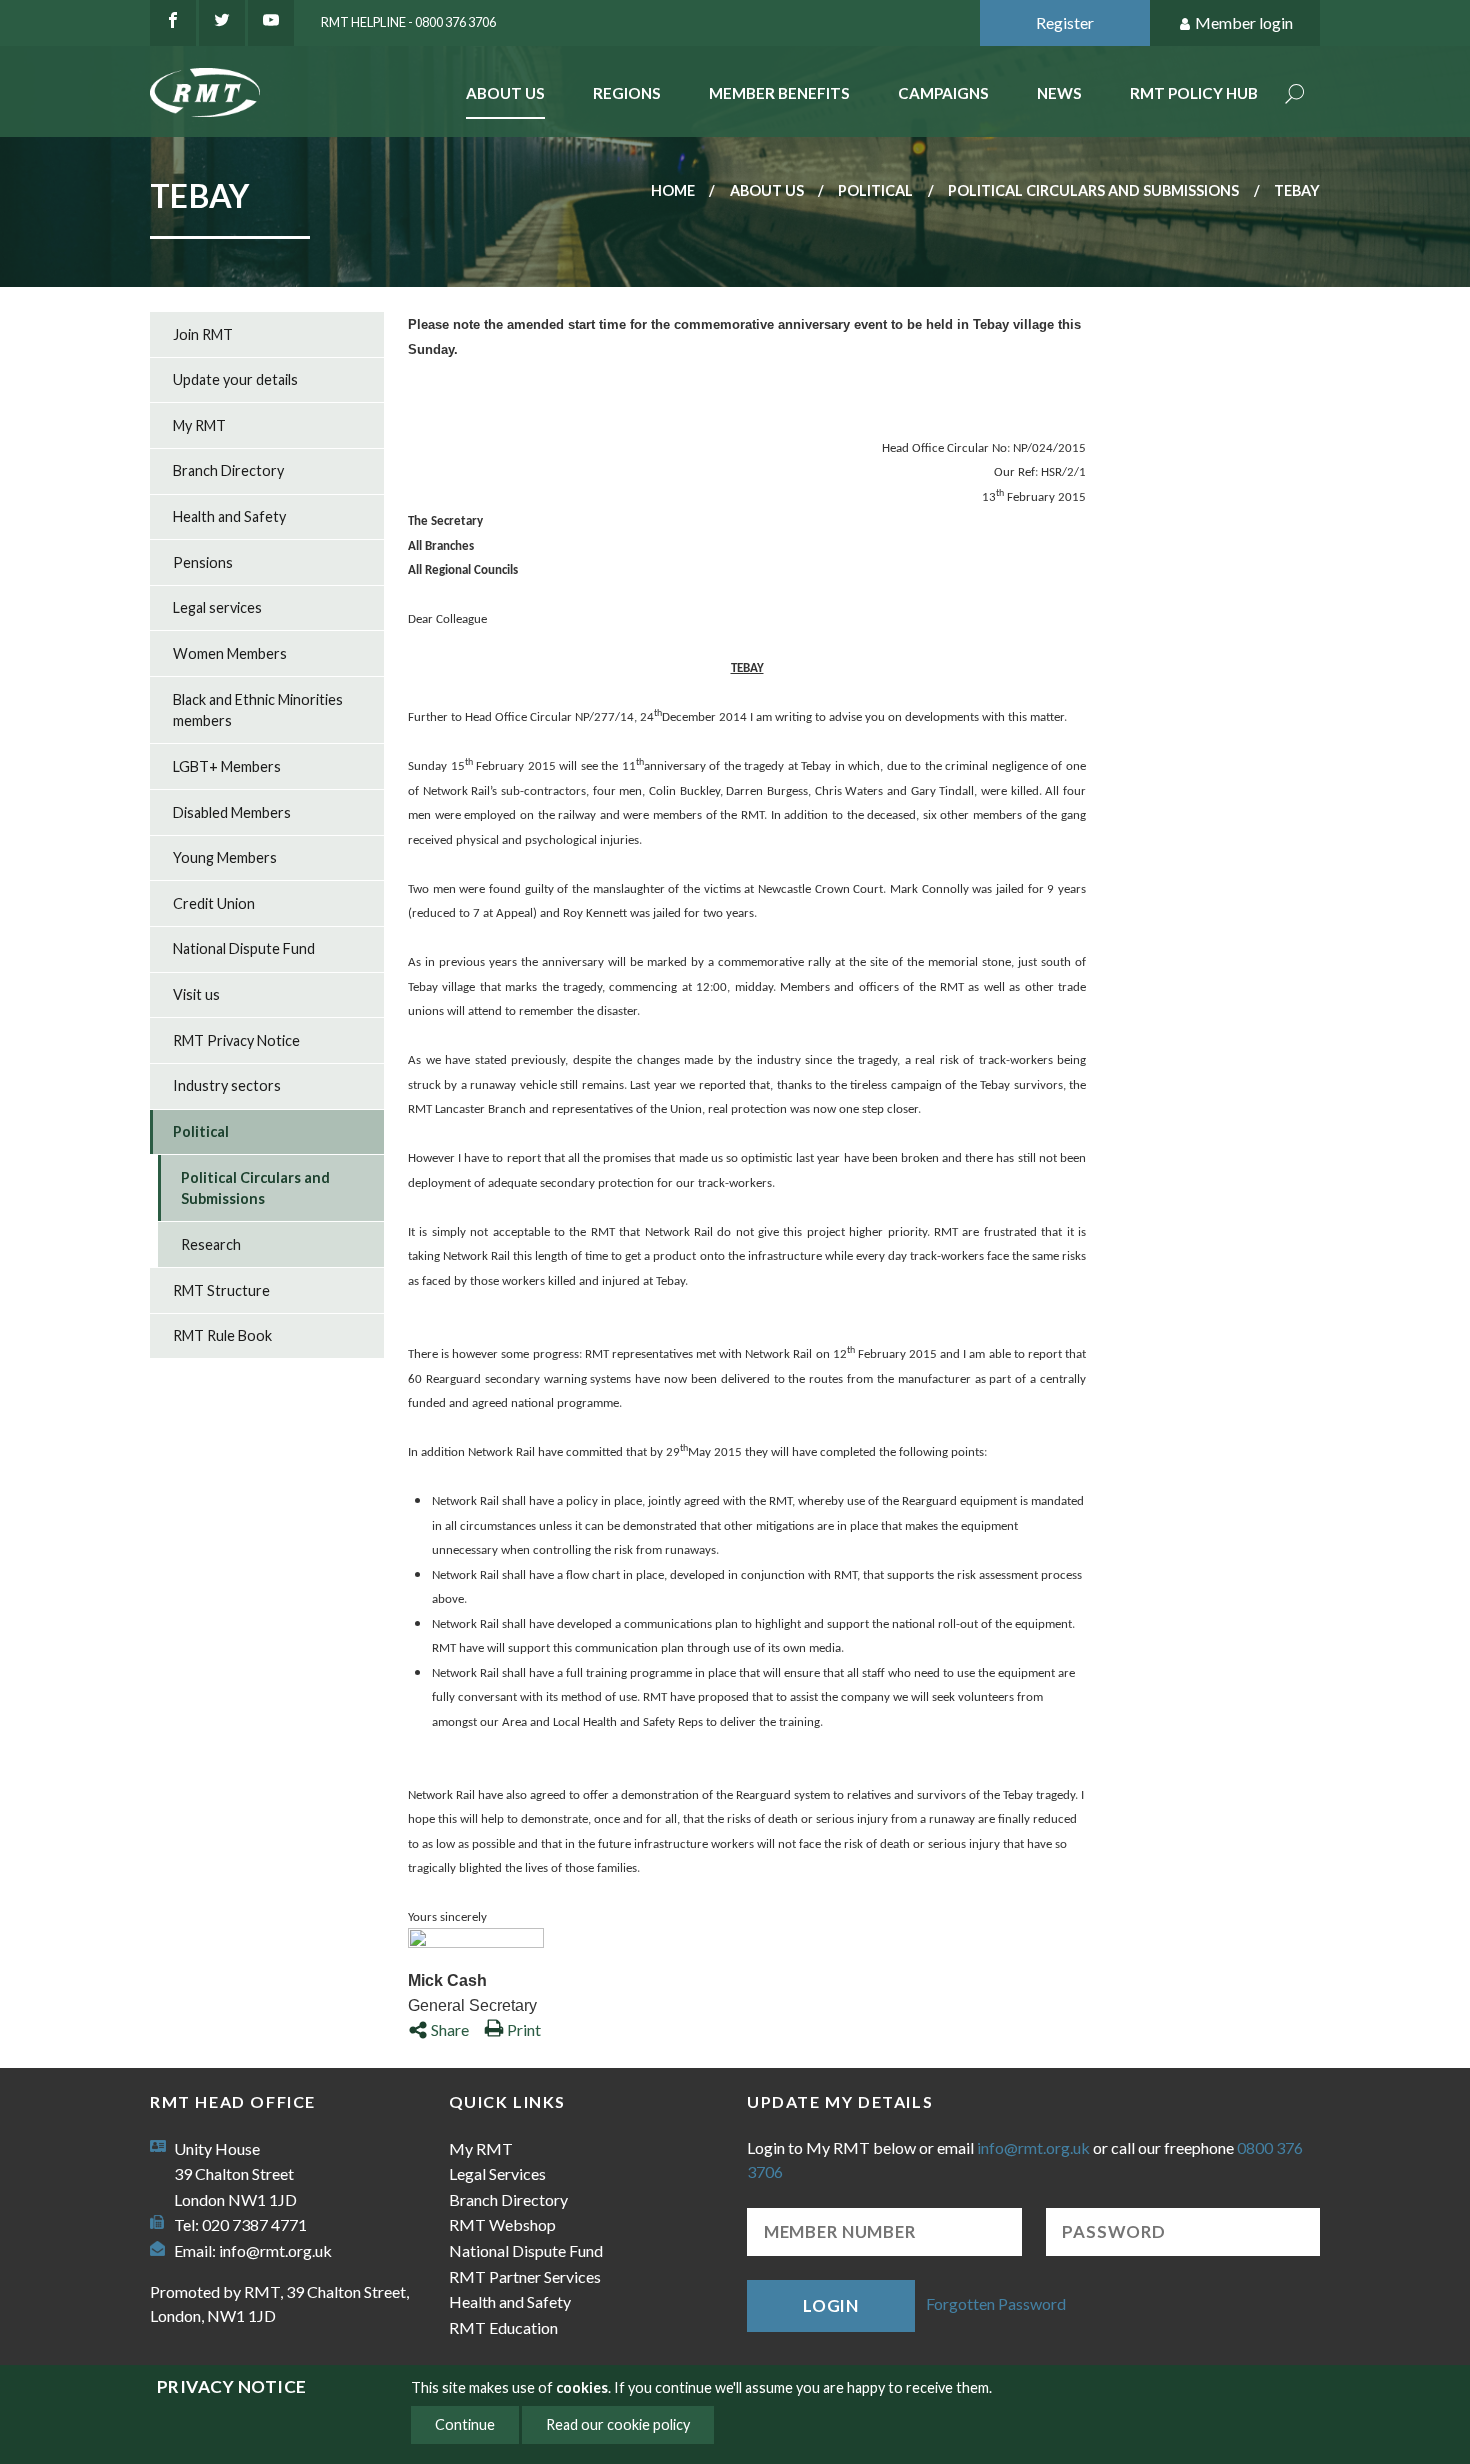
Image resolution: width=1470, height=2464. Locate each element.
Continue (465, 2424)
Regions (627, 93)
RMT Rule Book (222, 1335)
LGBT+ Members (227, 766)
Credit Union (214, 903)
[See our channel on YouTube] (271, 23)
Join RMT (203, 334)
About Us (505, 93)
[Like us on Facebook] (173, 23)
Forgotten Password (996, 2303)
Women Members (230, 653)
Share (450, 2029)
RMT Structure (221, 1290)
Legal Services (497, 2173)
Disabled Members (232, 812)
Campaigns (943, 93)
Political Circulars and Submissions (1093, 190)
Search (1295, 95)
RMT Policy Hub (1194, 93)
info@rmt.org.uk (275, 2250)
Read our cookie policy (618, 2424)
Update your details (235, 379)
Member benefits (779, 93)
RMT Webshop (502, 2224)
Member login (1244, 22)
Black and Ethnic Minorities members (258, 710)
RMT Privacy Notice (236, 1040)
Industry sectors (227, 1085)
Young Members (225, 857)
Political (875, 190)
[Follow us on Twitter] (222, 23)
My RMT (199, 425)
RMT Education (503, 2327)
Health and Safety (229, 516)
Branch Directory (228, 470)
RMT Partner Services (525, 2276)
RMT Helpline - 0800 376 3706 (408, 22)
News (1059, 93)
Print (524, 2029)
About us (767, 190)
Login (831, 2305)
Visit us (196, 994)
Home (673, 190)
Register (1065, 22)
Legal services (217, 607)
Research (211, 1244)
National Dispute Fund (244, 948)
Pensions (203, 562)
